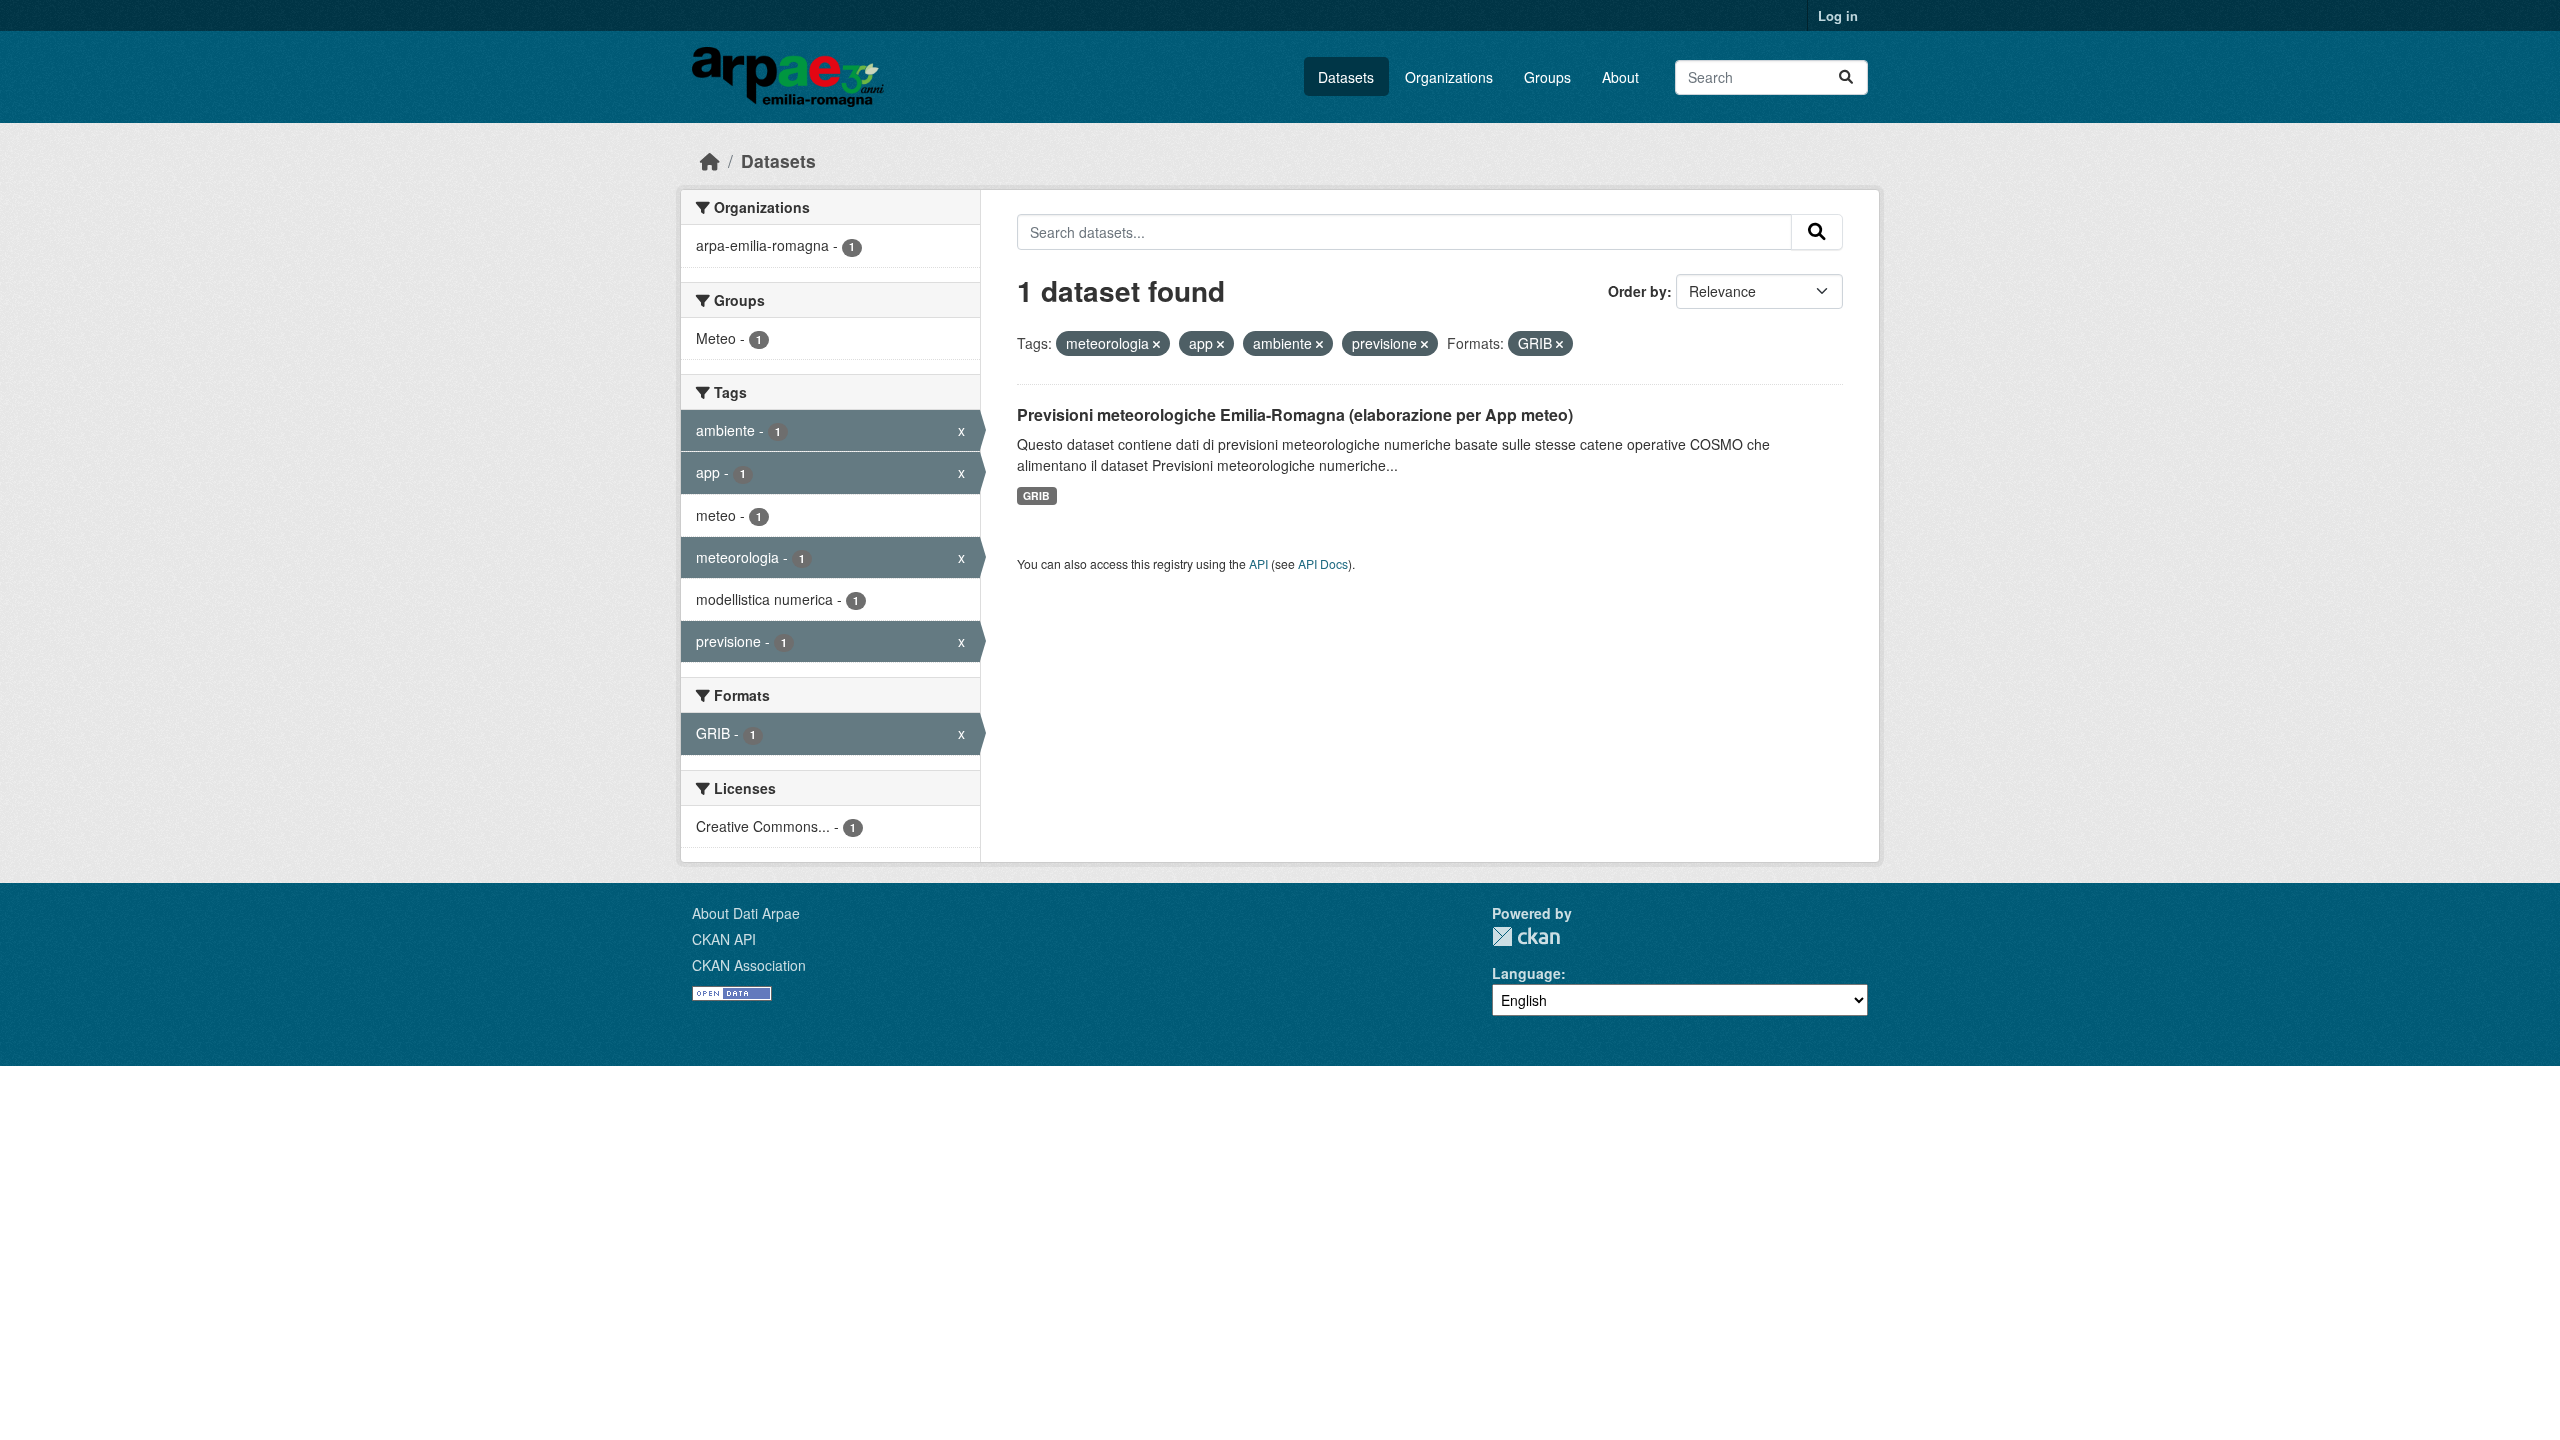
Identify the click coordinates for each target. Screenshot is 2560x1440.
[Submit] (1846, 77)
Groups (1547, 77)
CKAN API (724, 939)
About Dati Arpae (746, 913)
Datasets (1346, 77)
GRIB (1036, 495)
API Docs (1323, 563)
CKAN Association (749, 965)
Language (1526, 973)
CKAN (1526, 936)
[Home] (710, 160)
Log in (1838, 15)
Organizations (1449, 77)
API (1258, 563)
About (1620, 77)
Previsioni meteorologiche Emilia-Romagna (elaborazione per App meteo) (1295, 414)
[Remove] (1156, 344)
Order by (1637, 291)
